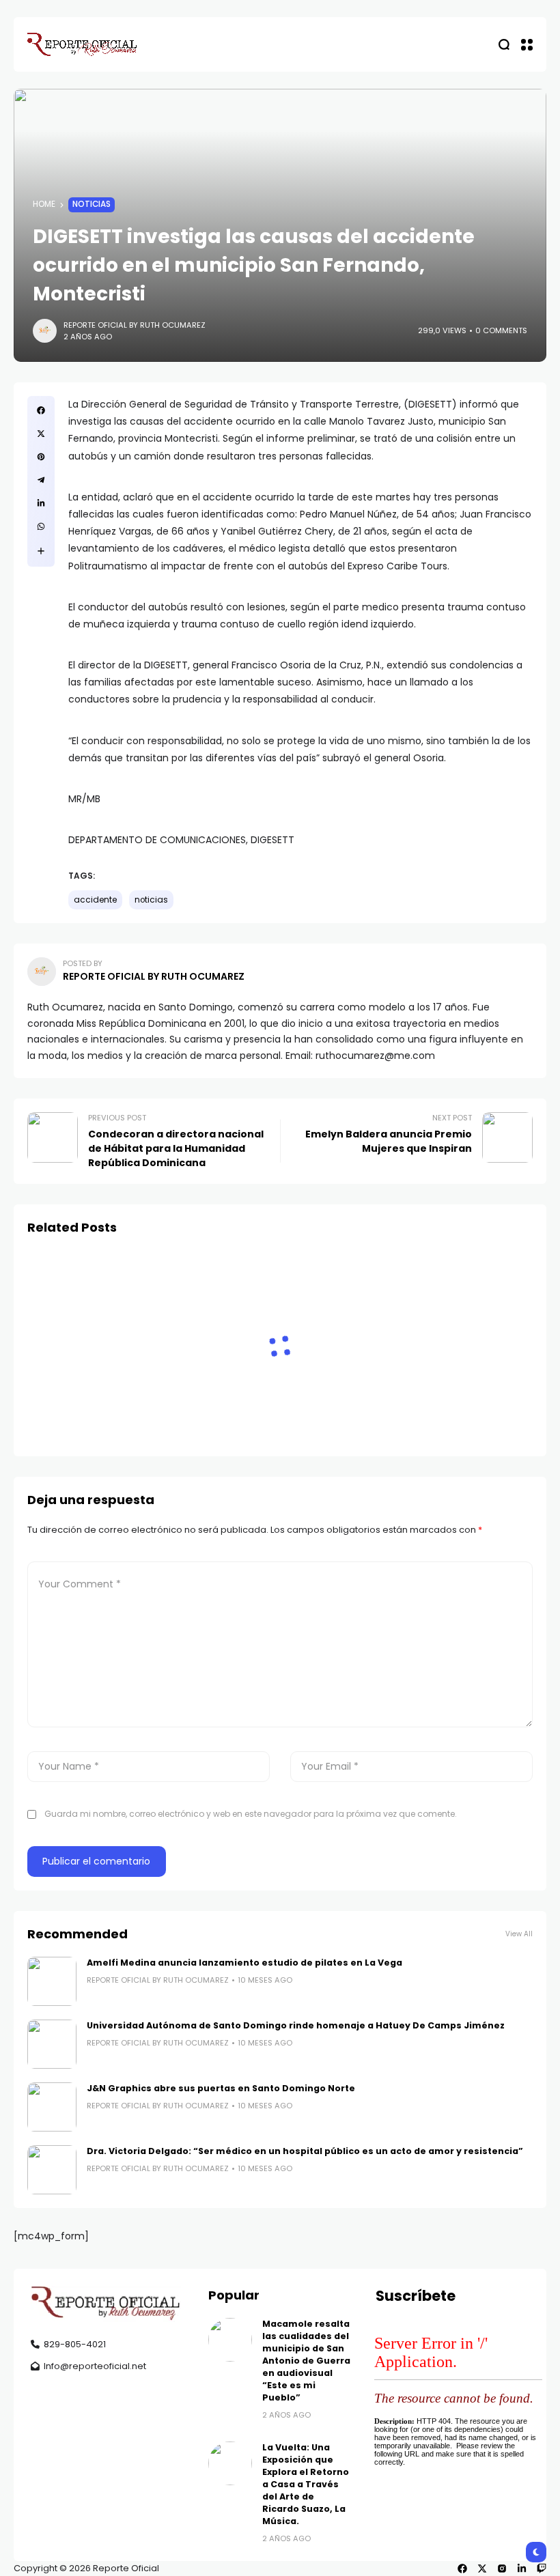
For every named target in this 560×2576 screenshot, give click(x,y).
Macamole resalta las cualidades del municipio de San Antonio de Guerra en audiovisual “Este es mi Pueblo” (306, 2361)
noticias (151, 900)
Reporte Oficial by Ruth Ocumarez (135, 325)
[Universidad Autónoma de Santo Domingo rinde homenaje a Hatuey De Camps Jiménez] (52, 2044)
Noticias (92, 204)
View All (519, 1934)
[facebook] (462, 2568)
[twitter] (482, 2568)
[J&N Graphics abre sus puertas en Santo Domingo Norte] (52, 2107)
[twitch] (542, 2568)
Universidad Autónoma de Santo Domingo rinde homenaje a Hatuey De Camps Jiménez (296, 2025)
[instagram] (502, 2568)
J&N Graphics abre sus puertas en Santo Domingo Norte (221, 2088)
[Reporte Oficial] (82, 44)
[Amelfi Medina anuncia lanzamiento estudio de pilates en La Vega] (52, 1981)
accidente (95, 900)
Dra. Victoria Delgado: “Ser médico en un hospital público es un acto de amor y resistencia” (305, 2151)
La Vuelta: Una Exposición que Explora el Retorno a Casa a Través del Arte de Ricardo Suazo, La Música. (306, 2484)
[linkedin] (522, 2568)
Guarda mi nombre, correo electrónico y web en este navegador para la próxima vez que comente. (251, 1814)
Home (44, 204)
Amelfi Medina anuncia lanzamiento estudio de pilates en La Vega (244, 1963)
